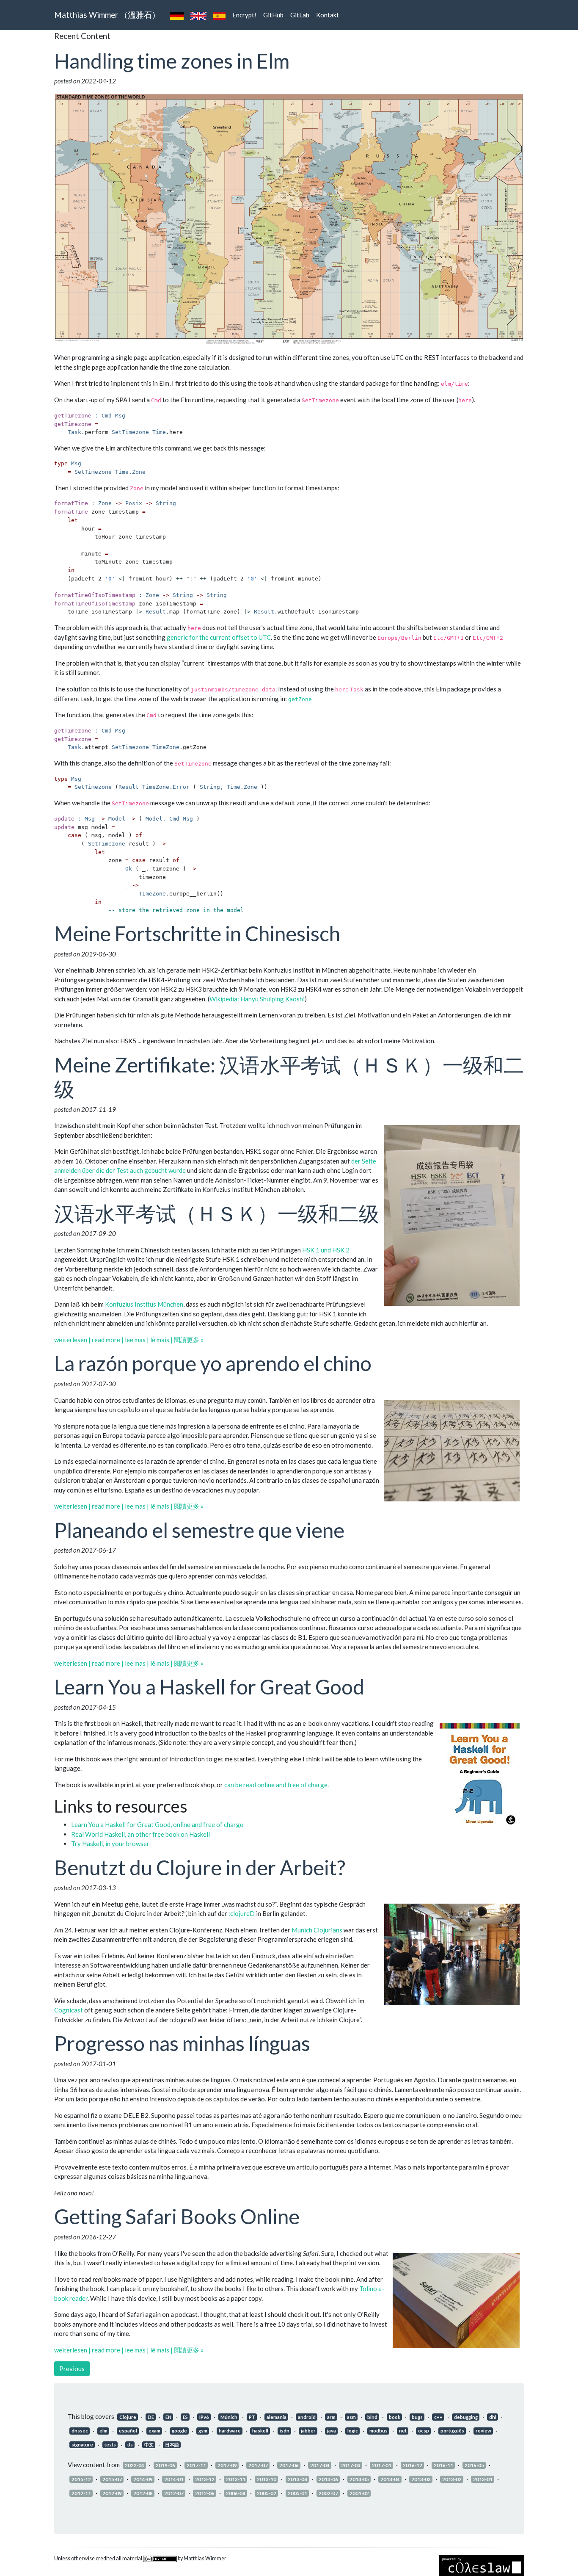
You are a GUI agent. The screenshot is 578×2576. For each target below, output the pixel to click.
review (483, 2431)
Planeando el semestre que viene (199, 1530)
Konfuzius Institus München (144, 1304)
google (179, 2431)
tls (130, 2445)
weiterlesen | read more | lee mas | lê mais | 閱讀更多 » (129, 1340)
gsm (203, 2431)
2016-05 (474, 2465)
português (452, 2431)
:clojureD (242, 1913)
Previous (72, 2369)
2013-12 (205, 2479)
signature (82, 2445)
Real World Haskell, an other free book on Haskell (140, 1834)
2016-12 (413, 2465)
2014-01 (174, 2479)
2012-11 (81, 2493)
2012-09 (112, 2493)
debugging (466, 2417)
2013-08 (297, 2479)
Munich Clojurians (317, 1930)
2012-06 (205, 2493)
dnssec (80, 2431)
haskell (260, 2431)
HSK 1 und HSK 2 (326, 1250)
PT (252, 2417)
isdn (285, 2431)
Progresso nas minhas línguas (182, 2043)
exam (154, 2431)
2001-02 (359, 2493)
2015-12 (81, 2479)
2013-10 (267, 2479)
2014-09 (143, 2479)
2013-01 (483, 2479)
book (395, 2417)
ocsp (424, 2431)
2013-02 (452, 2479)
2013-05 (359, 2479)
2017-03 (351, 2465)
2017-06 (289, 2465)
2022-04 (135, 2465)
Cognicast (69, 2010)
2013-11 (236, 2479)
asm (351, 2417)
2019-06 (165, 2465)
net (403, 2431)
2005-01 (297, 2493)
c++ (438, 2417)
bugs (417, 2417)
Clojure (128, 2417)
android (307, 2417)
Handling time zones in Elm (172, 61)
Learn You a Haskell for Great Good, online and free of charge (157, 1824)
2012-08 (143, 2493)
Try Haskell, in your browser (110, 1844)
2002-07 (328, 2493)
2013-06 (328, 2479)
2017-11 (196, 2465)
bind (372, 2417)
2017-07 (258, 2465)
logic (353, 2431)
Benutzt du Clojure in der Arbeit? (200, 1867)
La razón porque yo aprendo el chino (213, 1363)
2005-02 (267, 2493)
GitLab (300, 15)
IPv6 (204, 2417)
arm (331, 2417)
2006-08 (236, 2493)
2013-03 (421, 2479)
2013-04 (390, 2479)
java (332, 2431)
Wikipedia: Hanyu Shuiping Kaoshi (257, 999)
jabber (308, 2431)
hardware (230, 2431)
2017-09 (227, 2465)
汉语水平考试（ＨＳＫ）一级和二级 (217, 1213)
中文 (149, 2445)
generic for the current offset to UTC (219, 637)
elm (103, 2431)
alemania (277, 2417)
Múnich (229, 2417)
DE (151, 2417)
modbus (378, 2431)
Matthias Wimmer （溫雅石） (107, 15)
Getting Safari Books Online (177, 2216)
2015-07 (112, 2479)
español (128, 2431)
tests (110, 2445)
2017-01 (382, 2465)
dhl (493, 2417)
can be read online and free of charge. (277, 1785)
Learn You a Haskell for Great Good (209, 1687)
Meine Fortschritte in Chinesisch (197, 933)
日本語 (172, 2445)
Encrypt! (244, 15)
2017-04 (320, 2465)
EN (168, 2417)
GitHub (273, 15)
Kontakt (328, 15)
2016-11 (443, 2465)
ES (185, 2417)
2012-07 (174, 2493)
